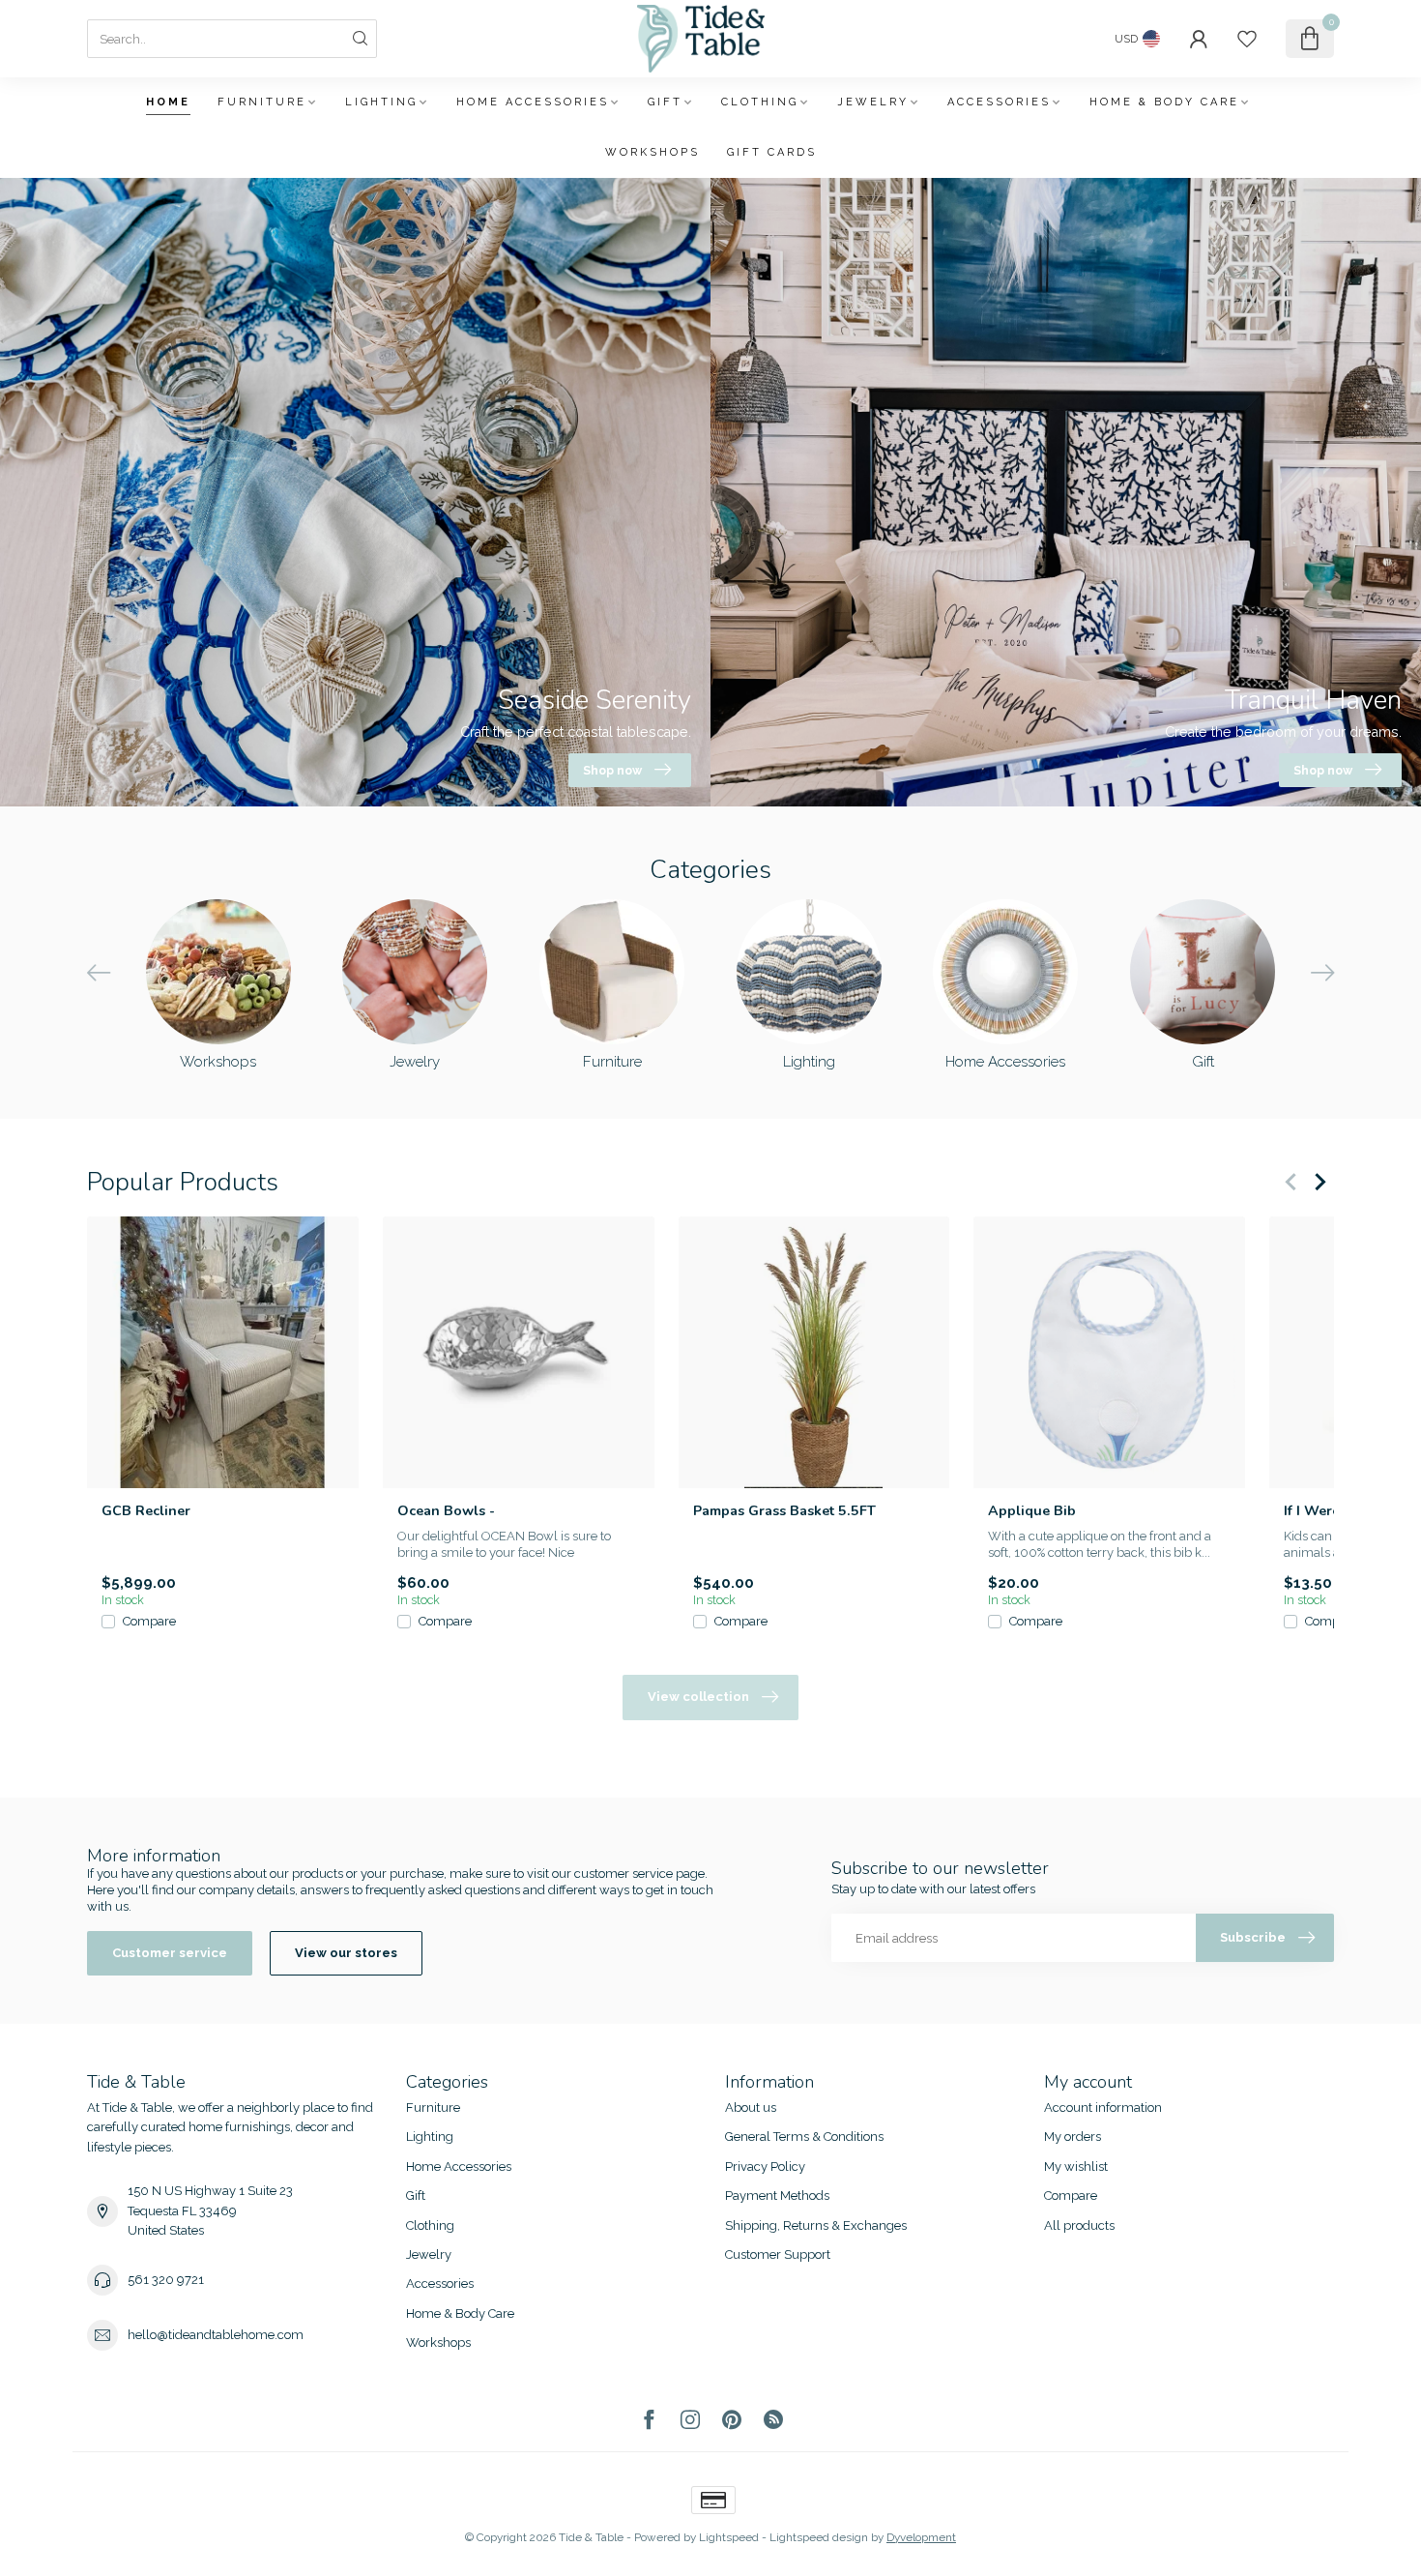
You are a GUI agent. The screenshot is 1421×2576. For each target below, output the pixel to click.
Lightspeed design (819, 2537)
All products (1079, 2225)
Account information (1103, 2108)
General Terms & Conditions (804, 2137)
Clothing (760, 102)
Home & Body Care (1164, 102)
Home (168, 102)
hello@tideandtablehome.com (216, 2335)
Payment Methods (777, 2195)
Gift (665, 102)
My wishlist (1076, 2166)
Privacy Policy (765, 2166)
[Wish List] (1247, 39)
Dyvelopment (921, 2537)
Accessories (999, 102)
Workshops (652, 152)
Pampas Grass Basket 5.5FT (784, 1511)
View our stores (346, 1953)
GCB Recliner (146, 1511)
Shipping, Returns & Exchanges (816, 2225)
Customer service (170, 1953)
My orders (1073, 2137)
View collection (698, 1697)
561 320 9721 (166, 2280)
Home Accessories (533, 102)
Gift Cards (772, 152)
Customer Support (778, 2254)
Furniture (262, 102)
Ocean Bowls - (446, 1511)
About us (751, 2108)
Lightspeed (729, 2537)
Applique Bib (1032, 1511)
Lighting (381, 102)
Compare (149, 1622)
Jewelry (873, 102)
